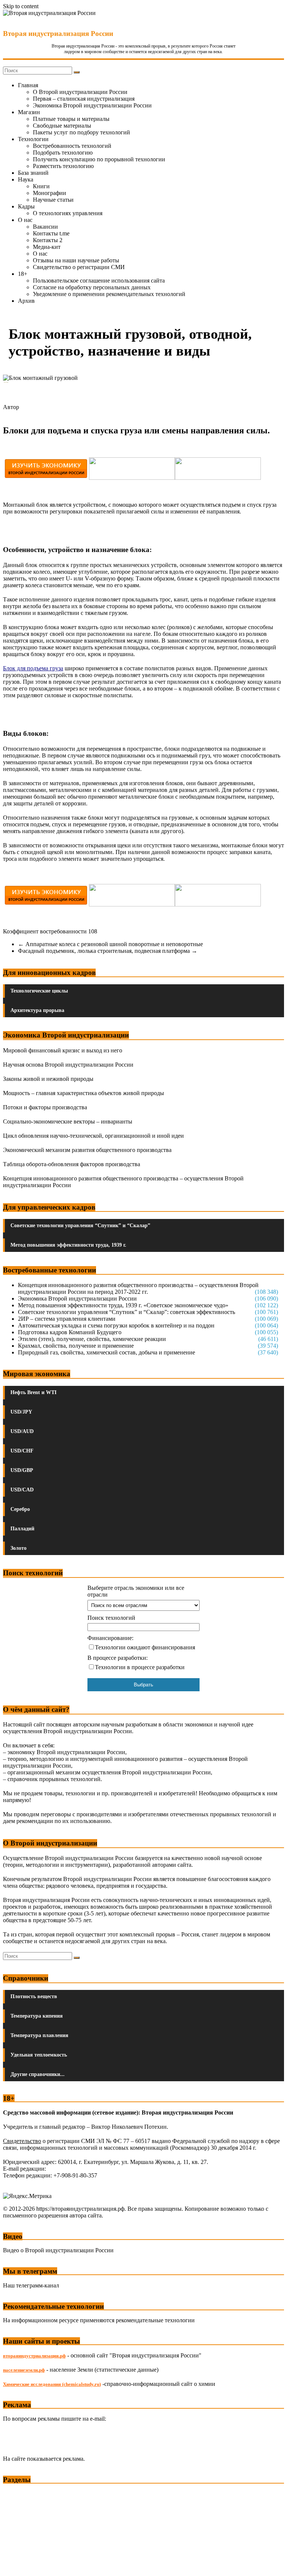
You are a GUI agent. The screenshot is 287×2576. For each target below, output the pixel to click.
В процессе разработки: (118, 1658)
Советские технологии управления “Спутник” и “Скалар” (80, 1225)
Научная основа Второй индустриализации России (68, 1065)
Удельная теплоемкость (39, 2055)
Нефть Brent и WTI (33, 1392)
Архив (26, 301)
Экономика (18, 2494)
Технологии (33, 139)
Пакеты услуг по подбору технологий (81, 132)
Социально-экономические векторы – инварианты (68, 1121)
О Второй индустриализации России (80, 92)
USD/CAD (22, 1490)
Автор (11, 407)
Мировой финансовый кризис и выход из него (63, 1050)
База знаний (33, 173)
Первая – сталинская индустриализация (84, 99)
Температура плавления (39, 2035)
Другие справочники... (38, 2074)
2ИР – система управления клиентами (67, 1319)
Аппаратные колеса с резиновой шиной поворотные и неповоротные (110, 944)
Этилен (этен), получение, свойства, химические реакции (92, 1339)
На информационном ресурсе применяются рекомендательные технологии (99, 2320)
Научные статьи (53, 200)
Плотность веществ (34, 1996)
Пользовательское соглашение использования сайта (99, 281)
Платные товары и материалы (71, 119)
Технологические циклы (39, 991)
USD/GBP (22, 1470)
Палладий (22, 1529)
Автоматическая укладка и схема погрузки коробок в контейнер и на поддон (116, 1325)
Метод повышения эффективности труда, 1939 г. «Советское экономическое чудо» (123, 1305)
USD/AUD (22, 1431)
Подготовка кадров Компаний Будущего (70, 1332)
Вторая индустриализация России (58, 33)
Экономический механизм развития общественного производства (87, 1150)
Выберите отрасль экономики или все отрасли (136, 1591)
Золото (18, 1548)
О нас (25, 220)
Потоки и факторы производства (45, 1107)
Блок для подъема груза (33, 668)
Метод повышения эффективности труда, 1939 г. (68, 1245)
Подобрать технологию (63, 153)
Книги (41, 186)
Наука (26, 179)
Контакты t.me (51, 233)
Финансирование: (110, 1638)
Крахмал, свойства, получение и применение (76, 1346)
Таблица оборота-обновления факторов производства (72, 1164)
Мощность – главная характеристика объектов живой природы (84, 1093)
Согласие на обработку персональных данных (92, 287)
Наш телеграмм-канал (31, 2285)
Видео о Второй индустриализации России (58, 2250)
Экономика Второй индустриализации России (92, 105)
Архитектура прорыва (37, 1010)
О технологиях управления (68, 213)
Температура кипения (37, 2016)
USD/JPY (21, 1412)
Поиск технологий (111, 1618)
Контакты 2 (48, 240)
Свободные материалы (62, 126)
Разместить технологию (63, 166)
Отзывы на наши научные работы (76, 260)
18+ (23, 274)
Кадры (26, 206)
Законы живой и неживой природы (48, 1079)
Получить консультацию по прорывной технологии (99, 159)
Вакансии (45, 227)
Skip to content (21, 6)
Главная (28, 85)
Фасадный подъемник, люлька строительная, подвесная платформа (108, 951)
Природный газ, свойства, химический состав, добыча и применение (107, 1352)
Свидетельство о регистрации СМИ (79, 267)
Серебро (20, 1509)
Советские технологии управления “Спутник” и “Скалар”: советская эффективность (126, 1312)
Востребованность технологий (72, 146)
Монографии (50, 193)
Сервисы (15, 2565)
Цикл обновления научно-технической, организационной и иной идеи (93, 1136)
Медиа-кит (47, 247)
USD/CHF (22, 1451)
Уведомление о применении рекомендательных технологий (109, 294)
